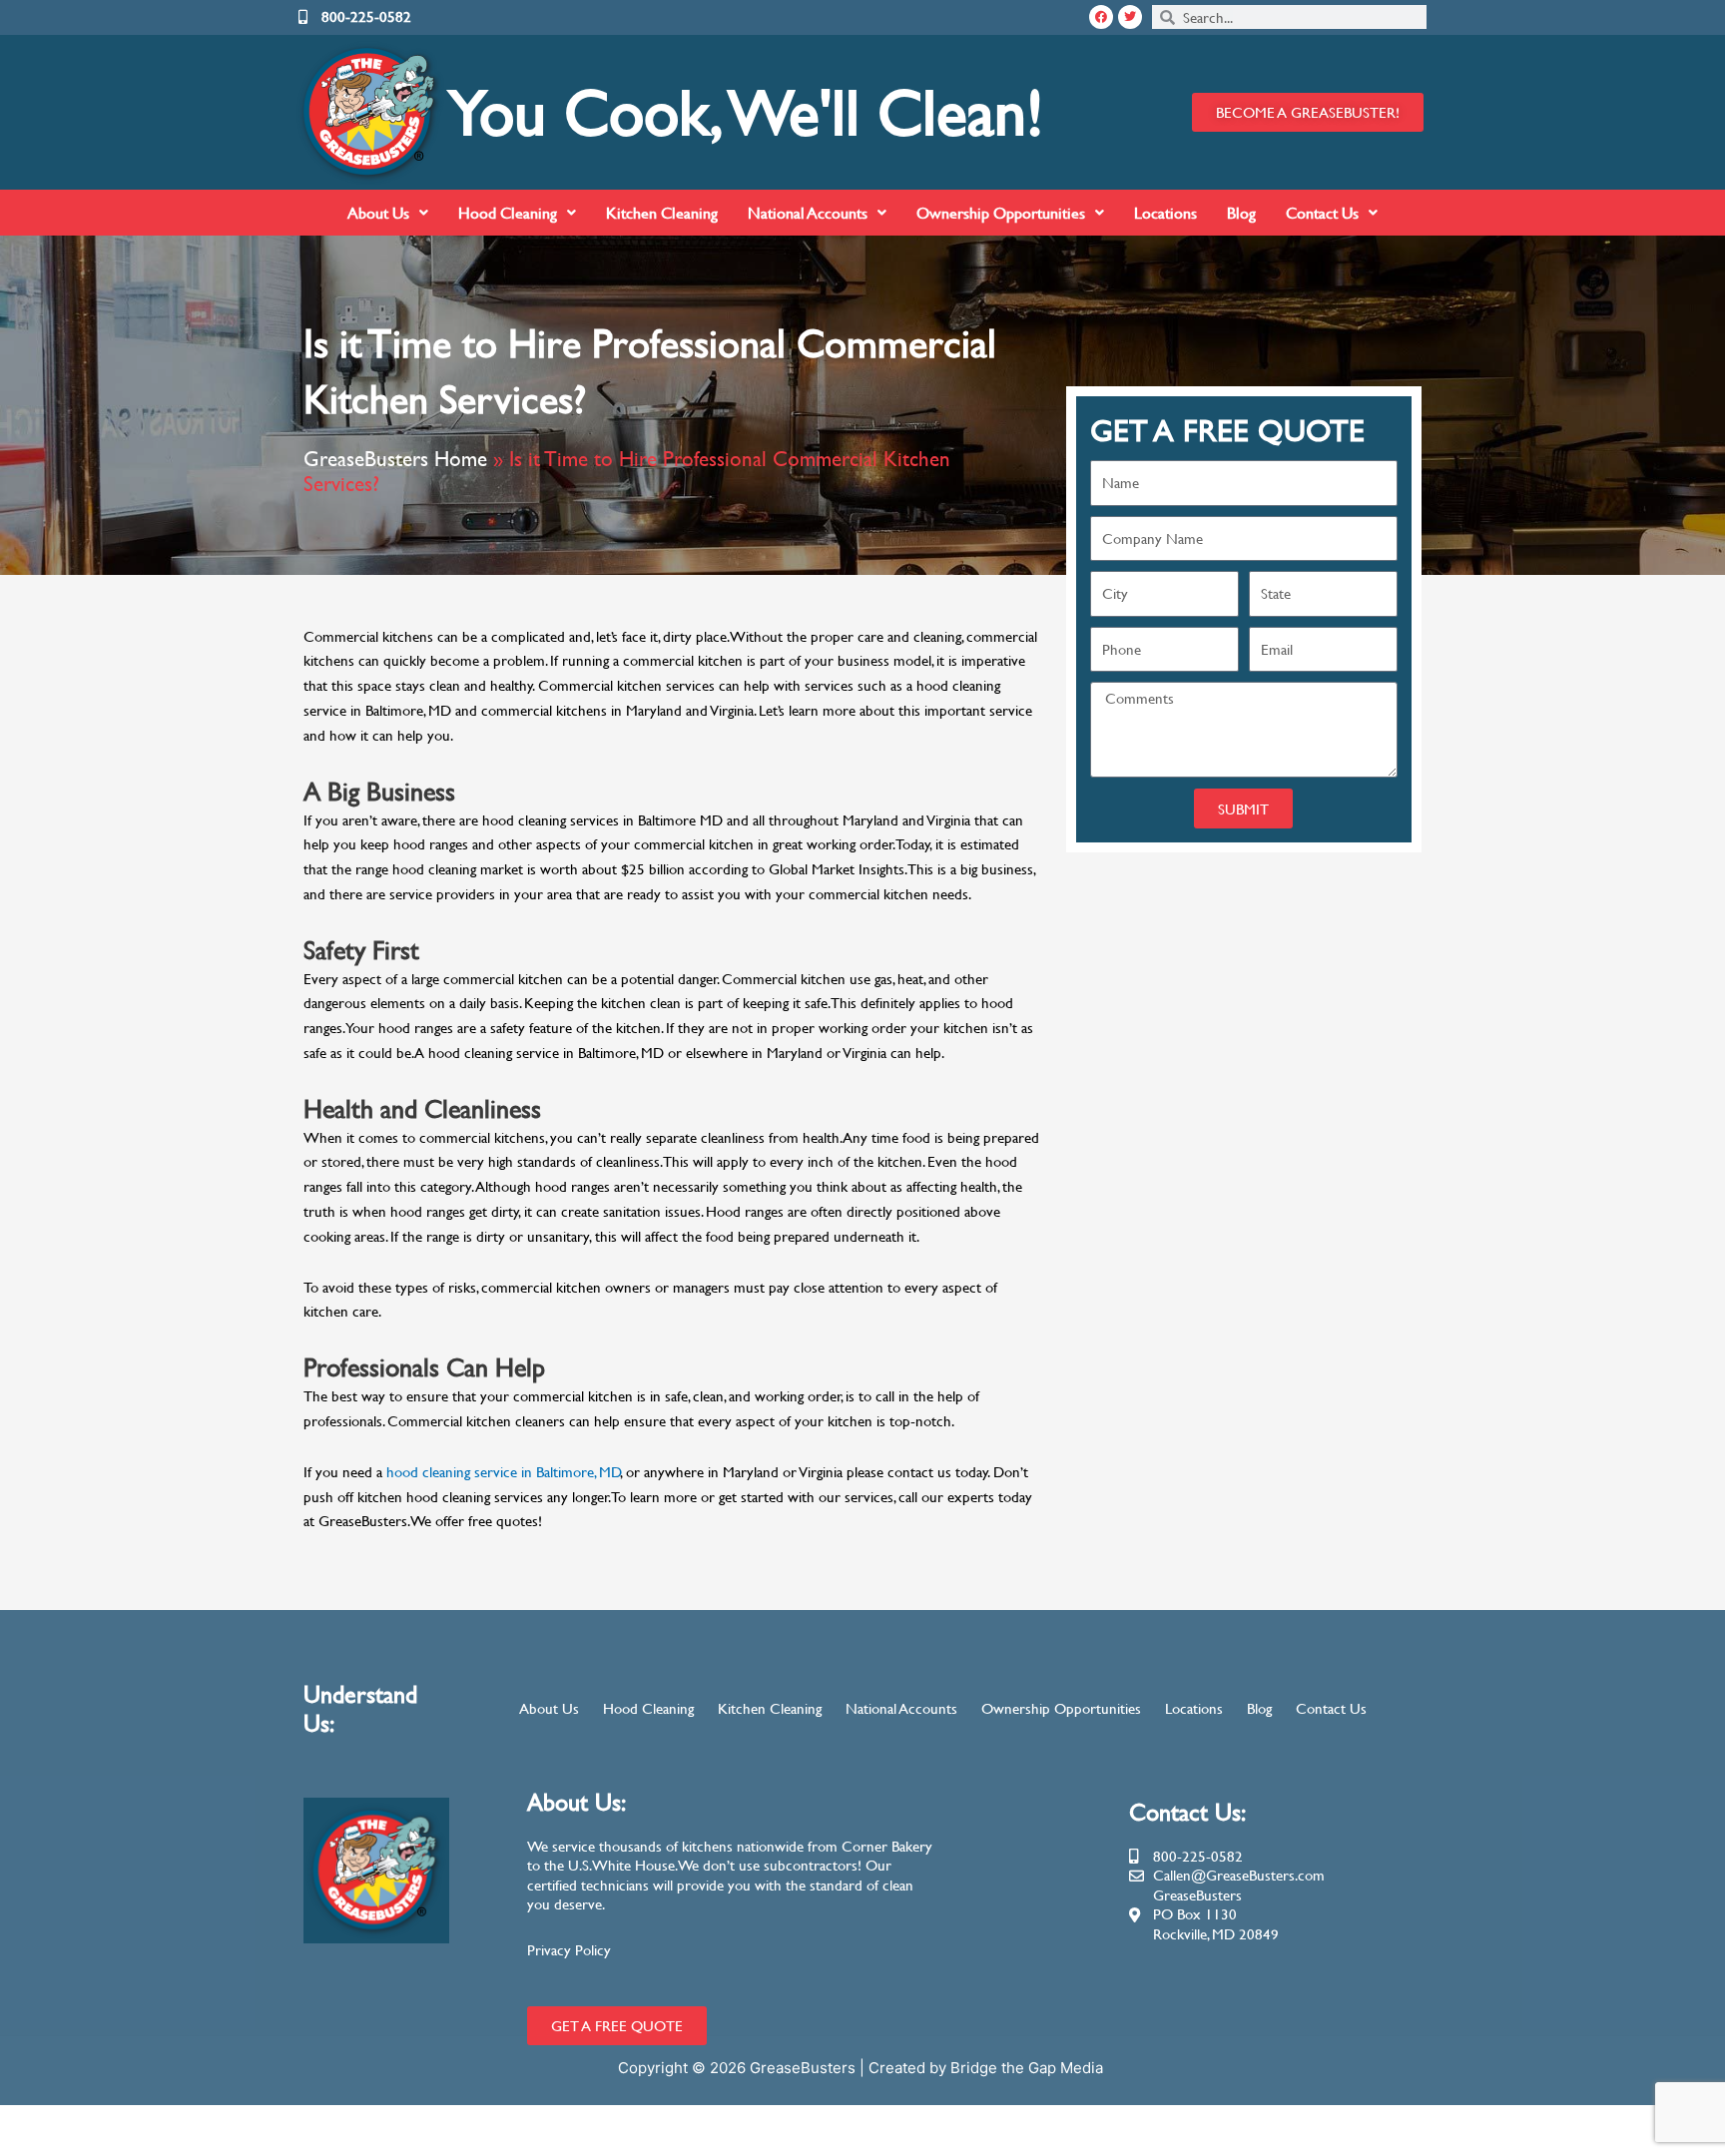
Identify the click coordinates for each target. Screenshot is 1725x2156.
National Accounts (808, 212)
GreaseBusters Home (395, 458)
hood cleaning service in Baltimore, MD (504, 1472)
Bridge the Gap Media (1029, 2068)
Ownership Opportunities (1001, 212)
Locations (1165, 212)
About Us (378, 212)
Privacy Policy (569, 1950)
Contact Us (1322, 212)
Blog (1241, 212)
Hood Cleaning (508, 212)
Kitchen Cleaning (662, 212)
